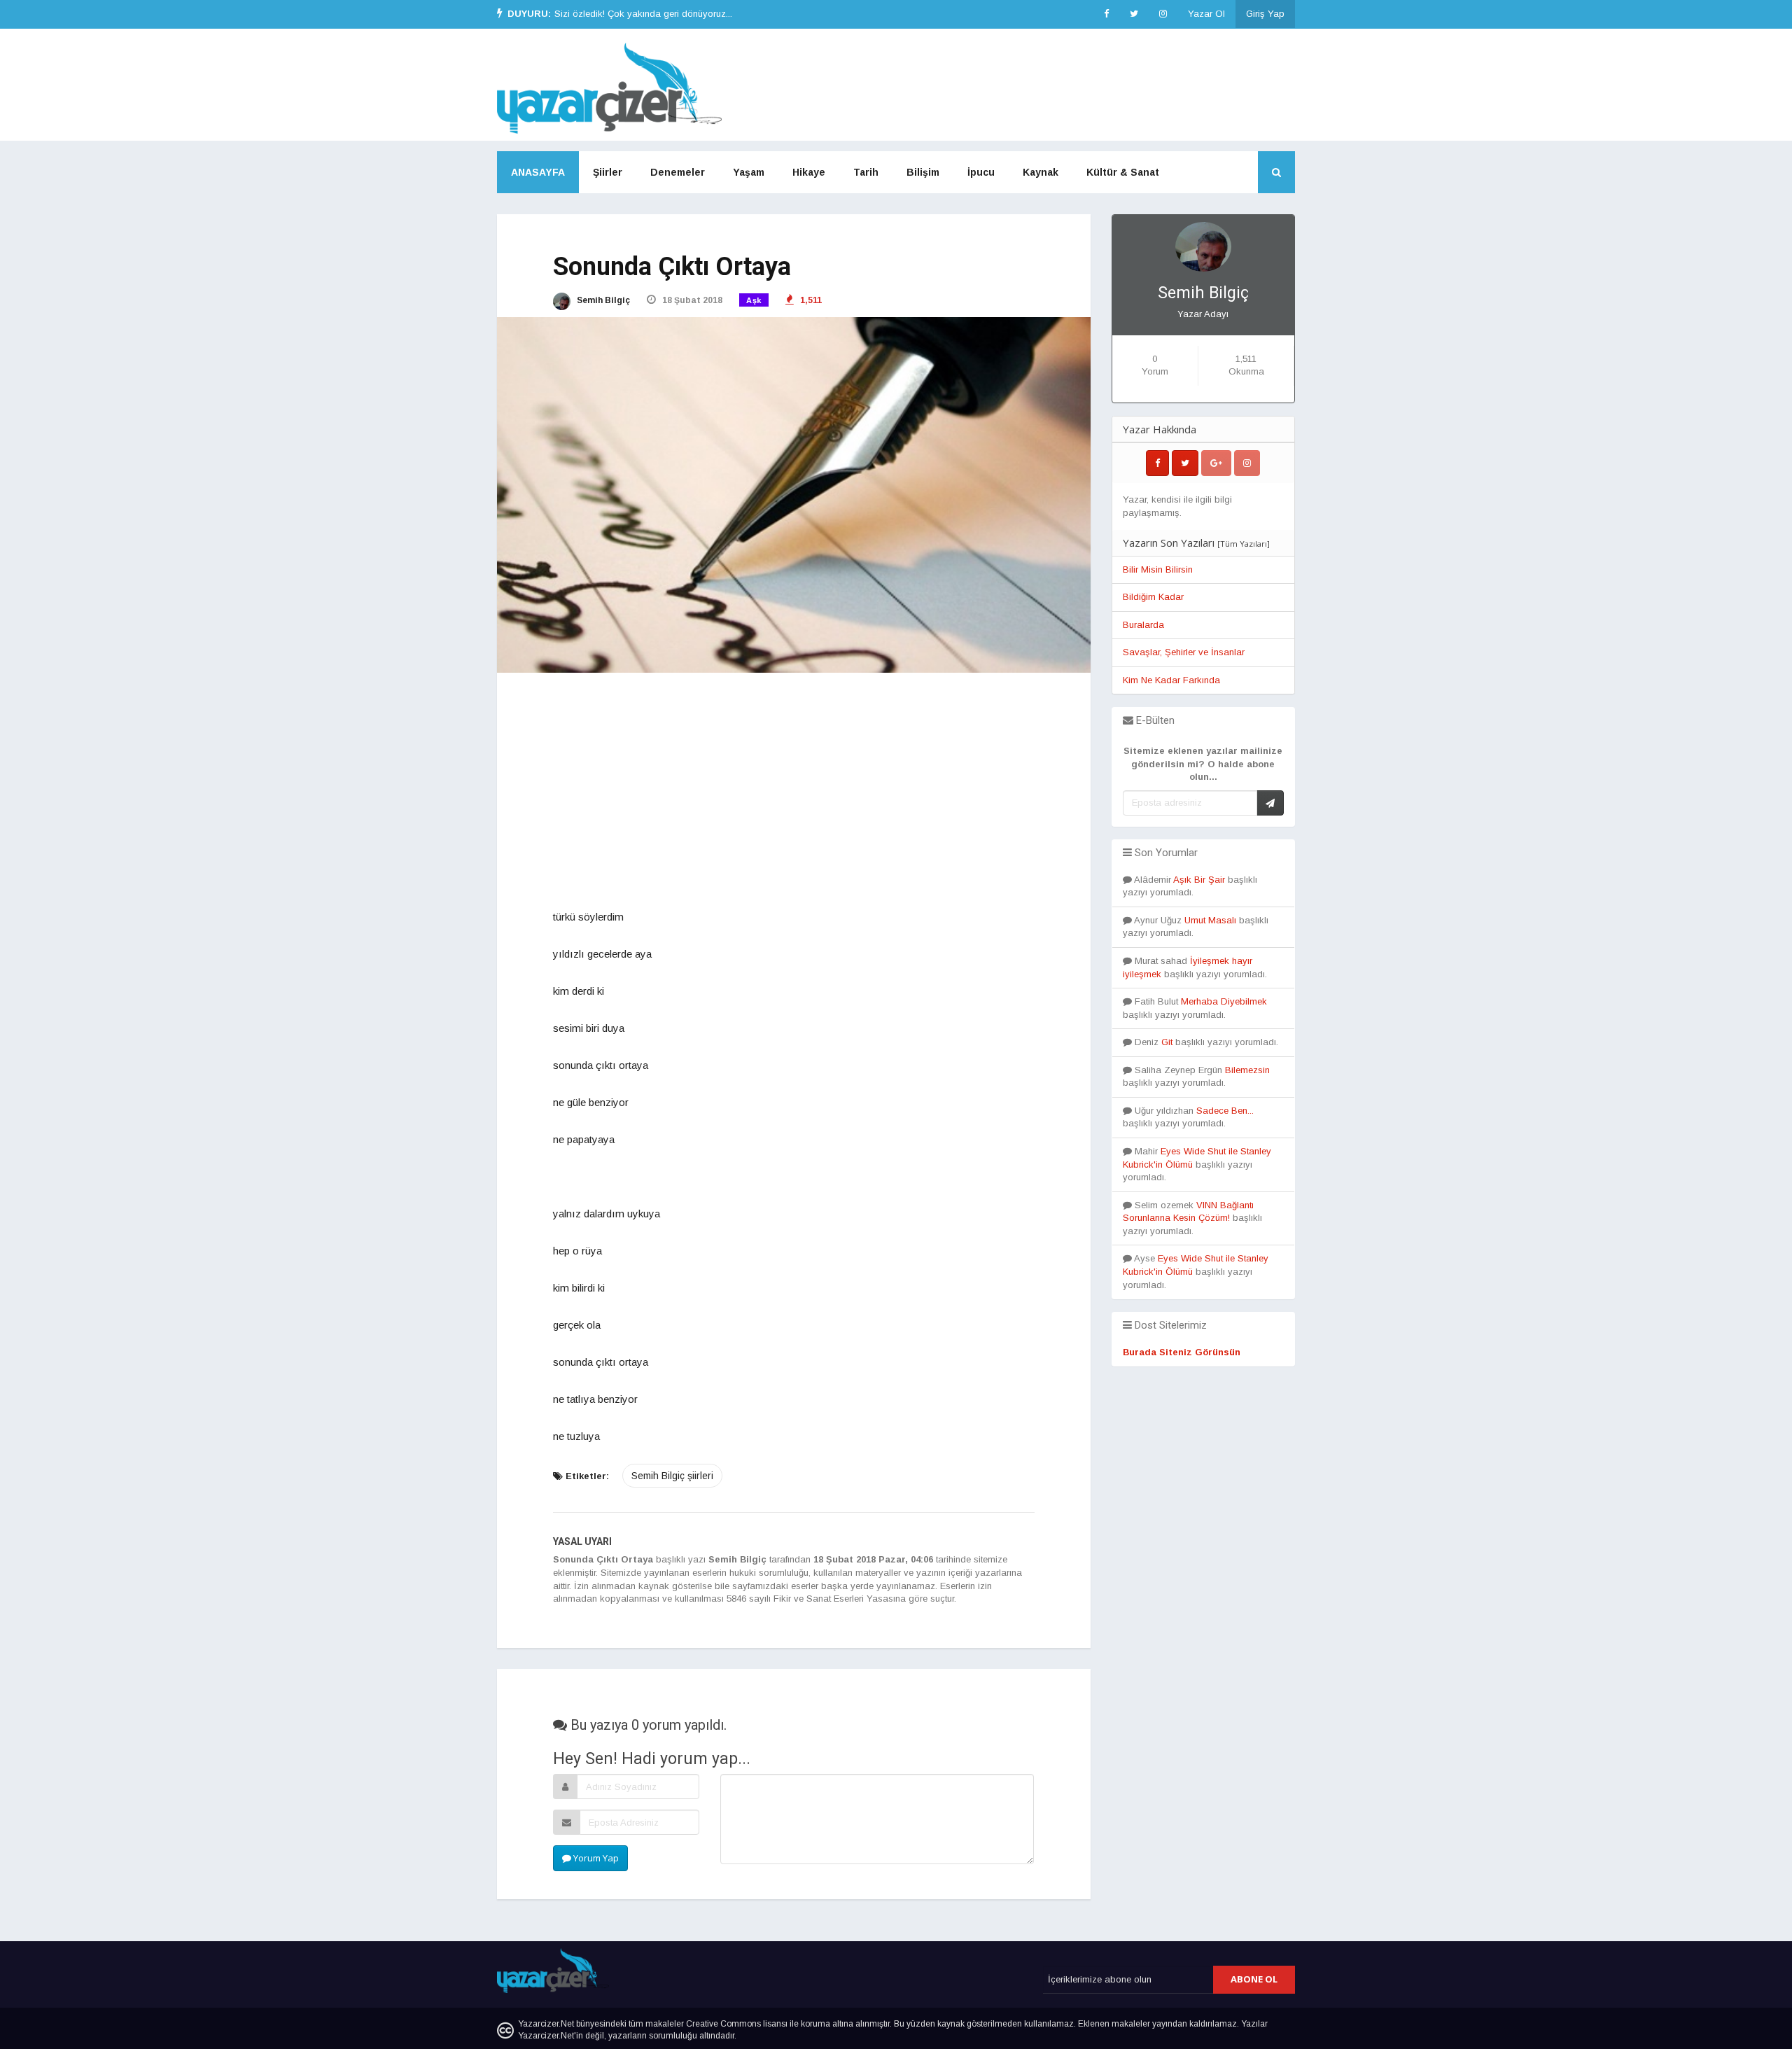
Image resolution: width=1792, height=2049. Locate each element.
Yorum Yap (595, 1858)
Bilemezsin (1247, 1070)
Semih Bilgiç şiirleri (672, 1476)
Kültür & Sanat (1123, 172)
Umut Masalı (1210, 920)
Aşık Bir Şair (1199, 880)
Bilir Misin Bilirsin (1158, 569)
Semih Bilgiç (602, 300)
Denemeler (678, 172)
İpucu (981, 172)
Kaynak (1041, 172)
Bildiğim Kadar (1153, 597)
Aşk (754, 300)
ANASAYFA (538, 172)
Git (1167, 1042)
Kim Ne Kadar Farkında (1171, 680)
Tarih (866, 172)
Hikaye (809, 172)
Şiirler (608, 172)
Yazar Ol (1206, 14)
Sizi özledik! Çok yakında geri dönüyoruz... (643, 14)
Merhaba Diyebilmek (1224, 1001)
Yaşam (749, 172)
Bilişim (923, 172)
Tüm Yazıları (1244, 544)
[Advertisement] (794, 792)
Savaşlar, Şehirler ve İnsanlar (1184, 652)
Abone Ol (1254, 1979)
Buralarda (1143, 625)
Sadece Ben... (1225, 1111)
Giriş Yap (1265, 14)
